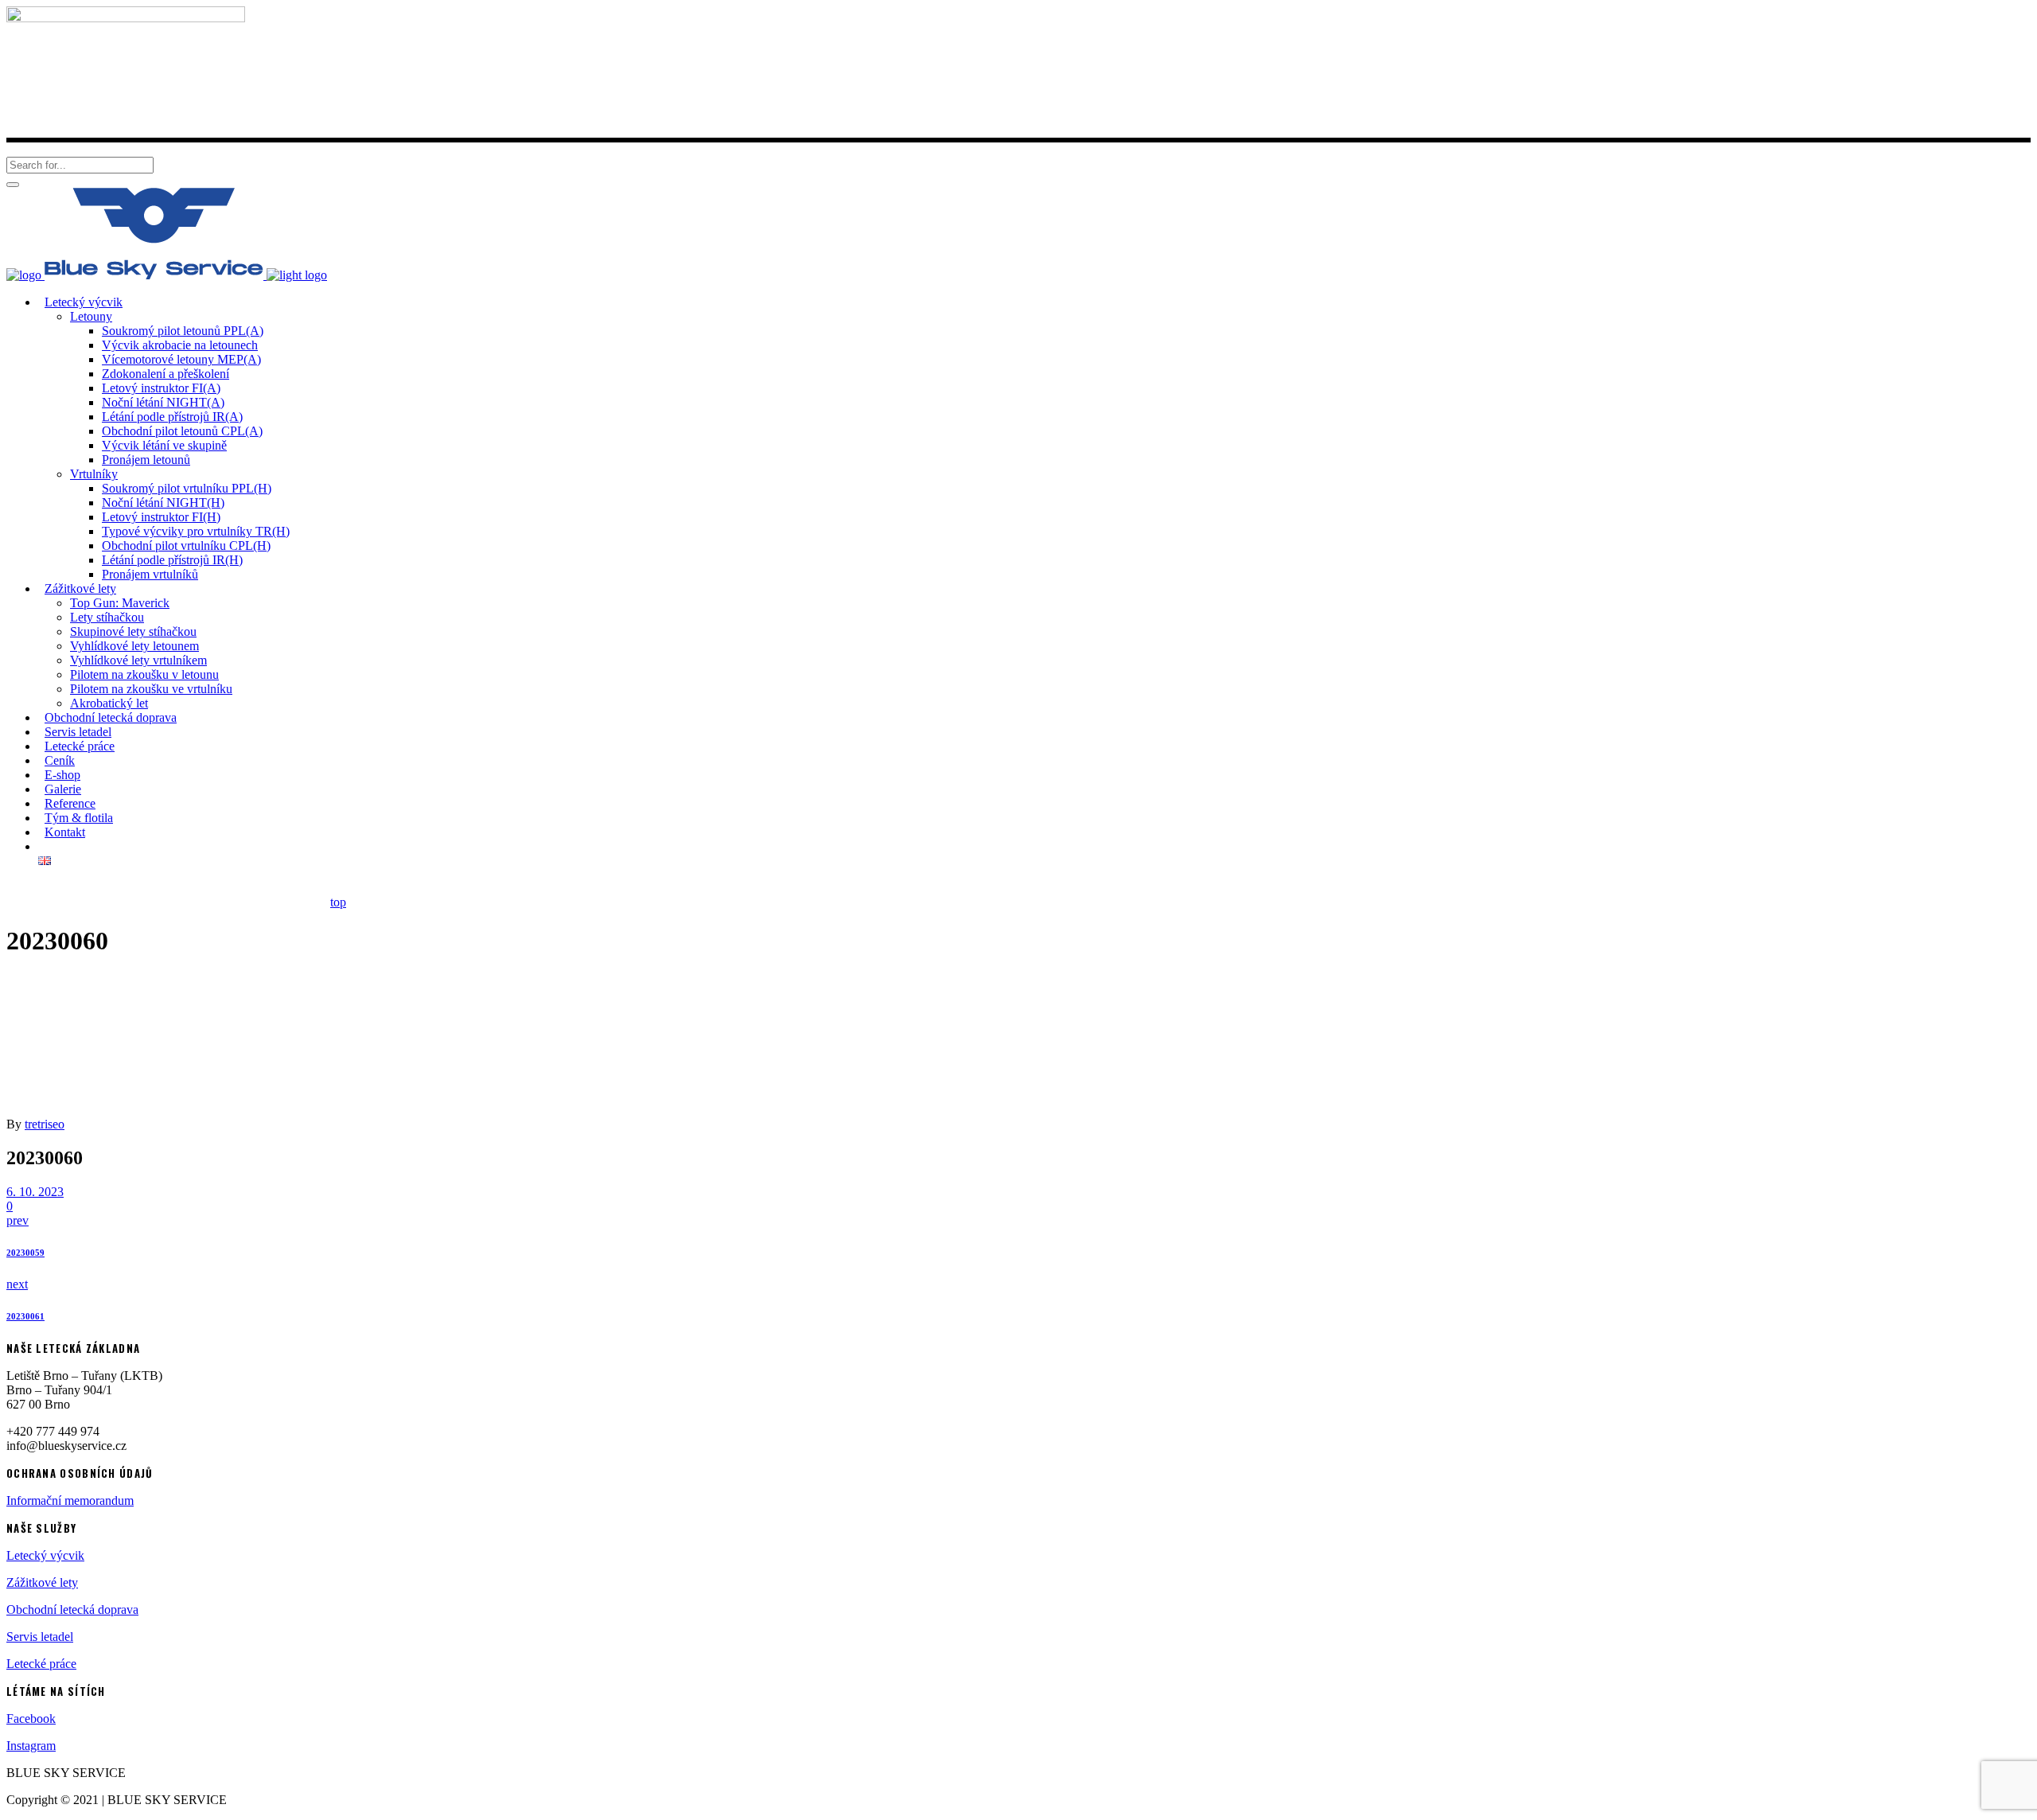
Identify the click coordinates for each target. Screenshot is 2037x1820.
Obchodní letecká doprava (72, 1610)
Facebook (31, 1719)
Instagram (31, 1746)
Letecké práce (41, 1664)
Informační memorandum (70, 1500)
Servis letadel (40, 1637)
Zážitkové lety (42, 1582)
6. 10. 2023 (35, 1192)
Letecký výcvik (45, 1555)
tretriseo (45, 1124)
